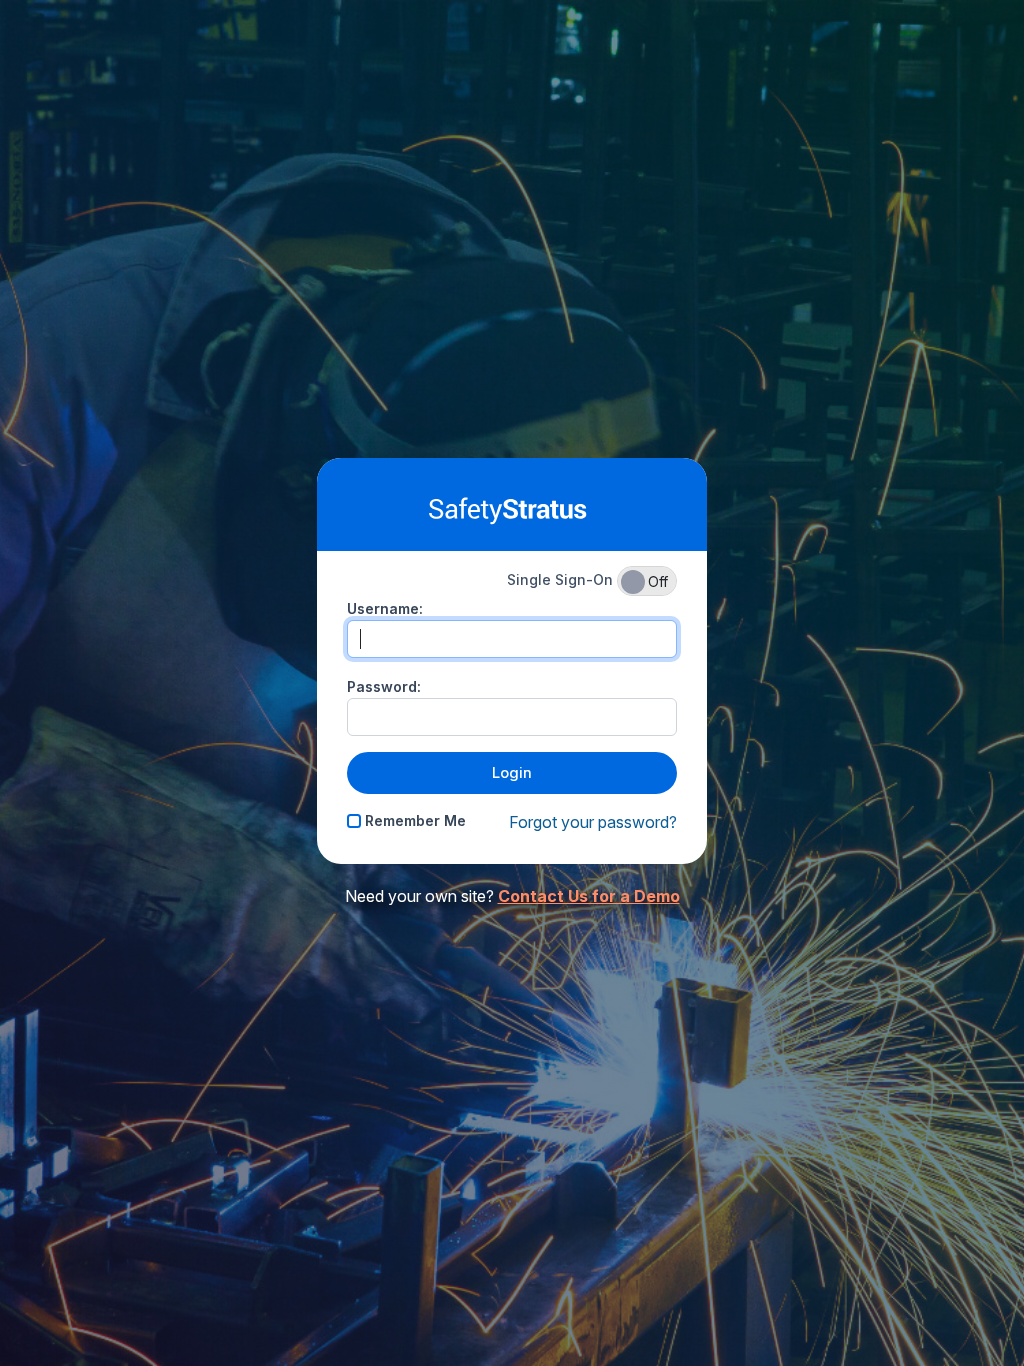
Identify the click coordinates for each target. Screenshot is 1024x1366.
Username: (385, 608)
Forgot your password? (593, 822)
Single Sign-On (587, 580)
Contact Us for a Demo (589, 896)
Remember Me (413, 820)
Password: (384, 686)
